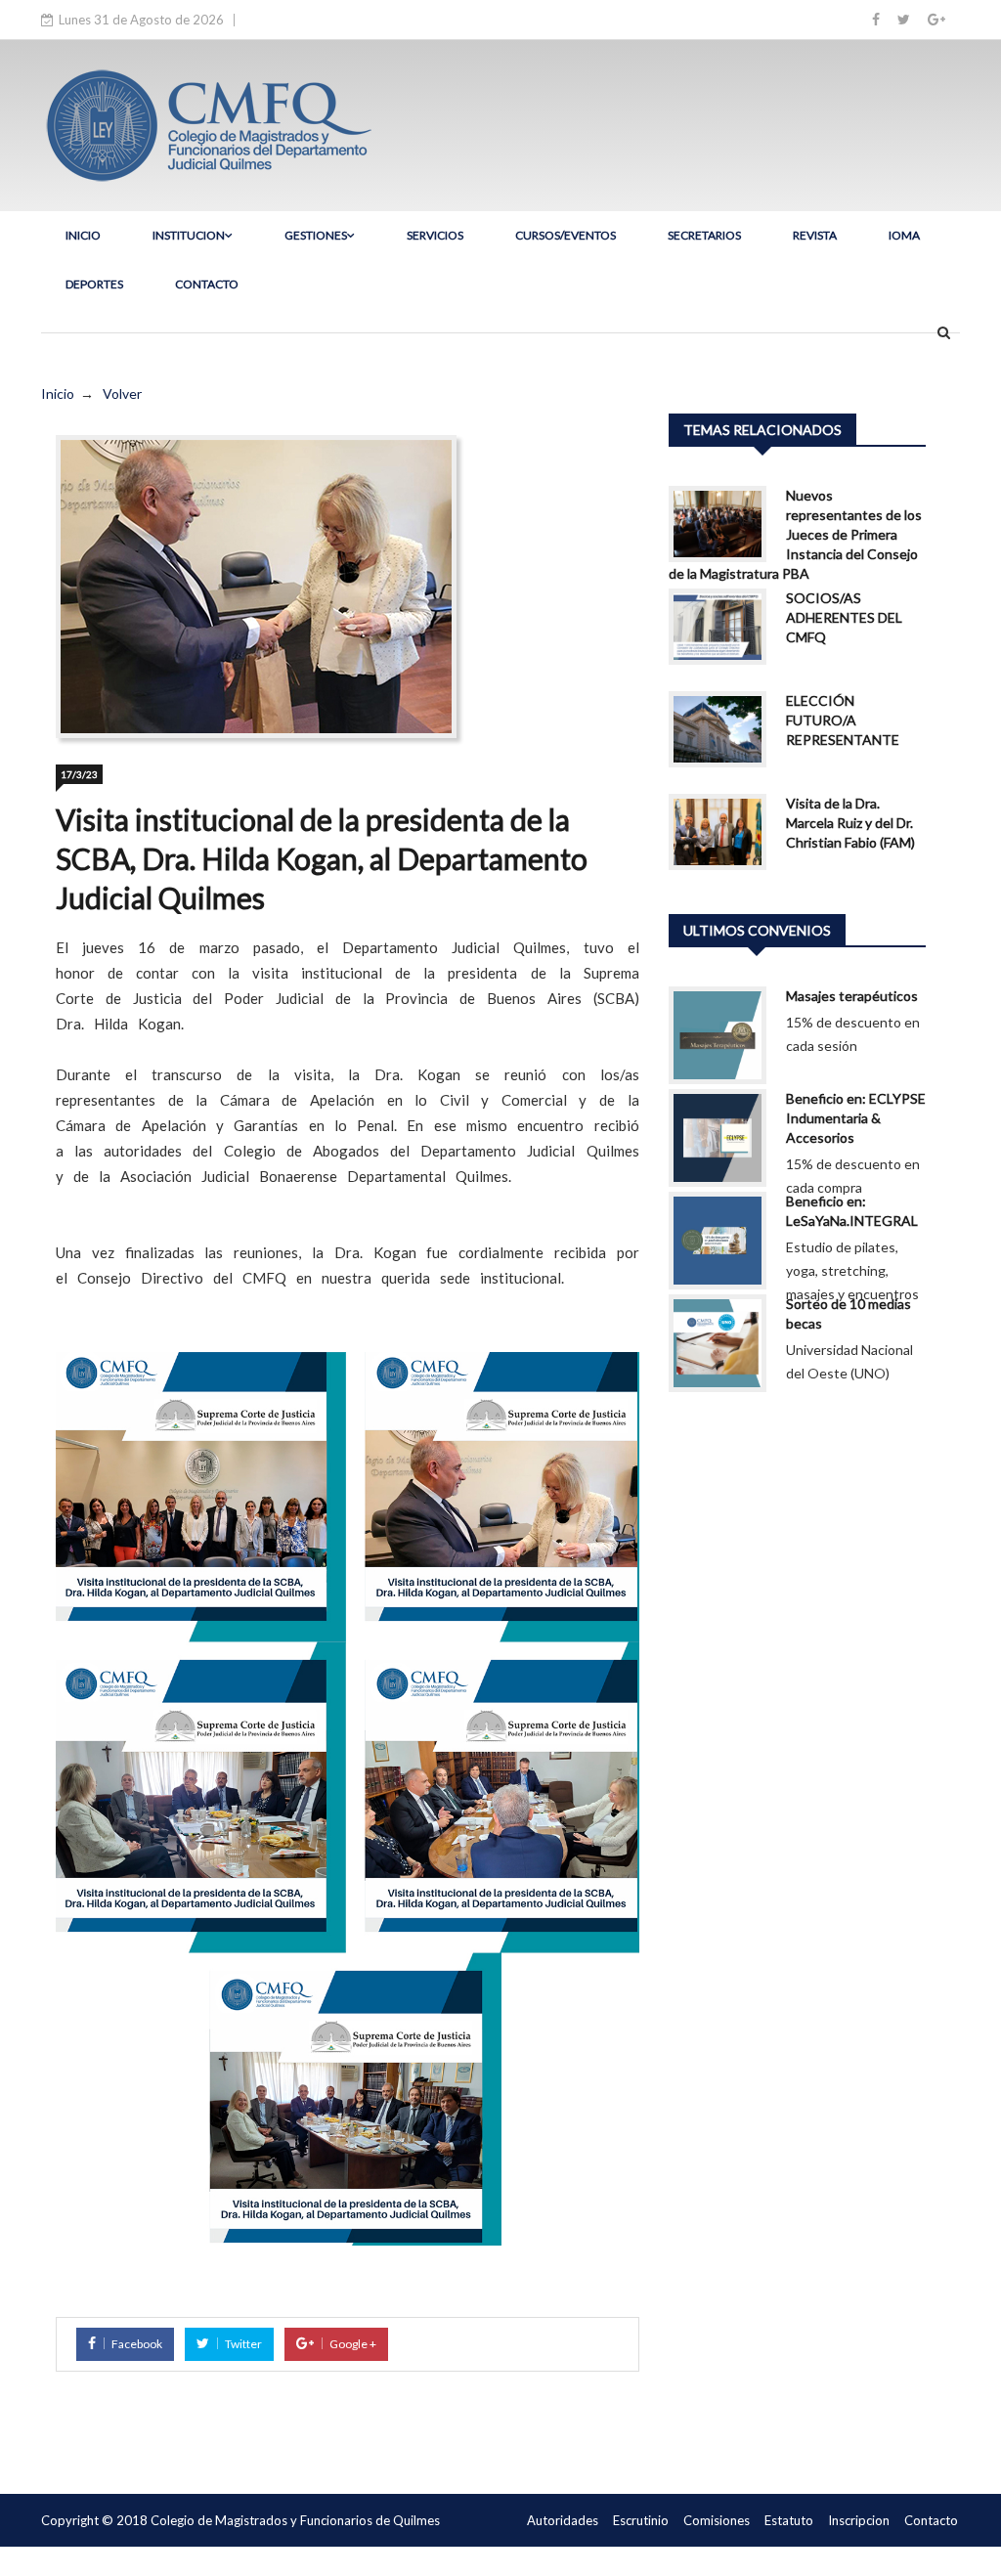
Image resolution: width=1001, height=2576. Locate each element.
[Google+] (936, 19)
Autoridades (563, 2520)
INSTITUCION (189, 235)
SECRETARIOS (704, 235)
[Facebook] (876, 19)
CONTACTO (207, 284)
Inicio (58, 393)
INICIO (83, 235)
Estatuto (789, 2520)
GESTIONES (316, 235)
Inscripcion (859, 2520)
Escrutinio (641, 2520)
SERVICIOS (435, 235)
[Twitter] (904, 19)
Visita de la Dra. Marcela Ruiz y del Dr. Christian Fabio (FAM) (850, 823)
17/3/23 (79, 774)
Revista (815, 235)
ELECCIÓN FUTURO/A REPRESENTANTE (843, 720)
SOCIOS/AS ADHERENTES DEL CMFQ (844, 617)
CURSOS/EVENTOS (566, 235)
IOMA (904, 235)
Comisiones (717, 2520)
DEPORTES (94, 284)
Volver (122, 393)
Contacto (931, 2520)
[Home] (207, 124)
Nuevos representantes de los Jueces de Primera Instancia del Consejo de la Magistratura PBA (795, 534)
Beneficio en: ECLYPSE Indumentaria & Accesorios (856, 1118)
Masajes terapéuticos (852, 996)
